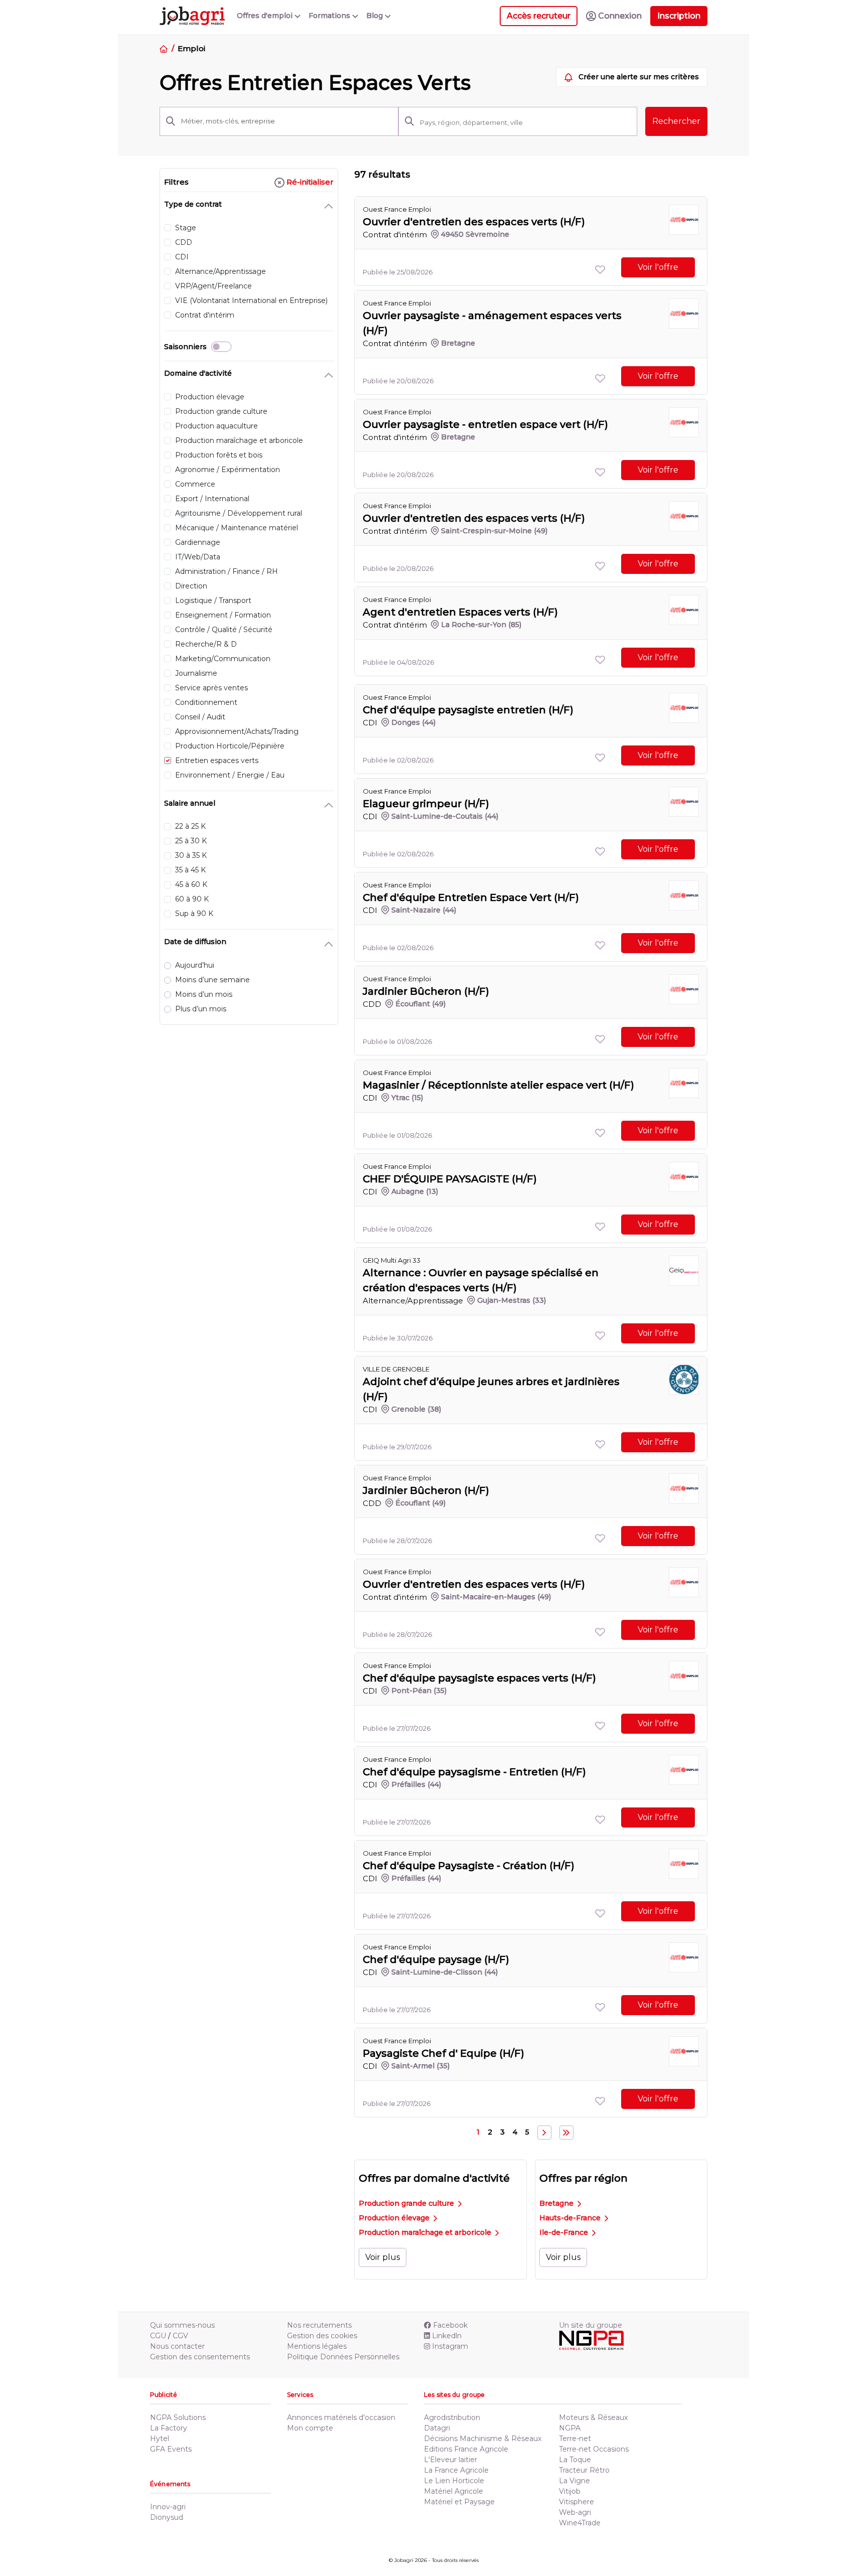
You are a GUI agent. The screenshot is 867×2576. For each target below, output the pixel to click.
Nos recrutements (319, 2325)
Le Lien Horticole (454, 2481)
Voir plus (383, 2257)
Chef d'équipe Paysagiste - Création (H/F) (469, 1866)
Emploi (191, 48)
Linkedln (447, 2336)
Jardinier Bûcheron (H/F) (426, 991)
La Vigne (574, 2481)
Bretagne (557, 2203)
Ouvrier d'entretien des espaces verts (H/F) (474, 222)
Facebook (450, 2325)
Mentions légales (317, 2346)
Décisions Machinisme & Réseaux (483, 2439)
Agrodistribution (452, 2417)
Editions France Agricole (466, 2449)
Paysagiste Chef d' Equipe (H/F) (444, 2053)
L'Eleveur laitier (451, 2460)
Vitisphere (576, 2502)
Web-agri (575, 2512)
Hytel (160, 2439)
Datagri (437, 2428)
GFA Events (171, 2449)
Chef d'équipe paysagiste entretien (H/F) (468, 710)
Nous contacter (177, 2346)
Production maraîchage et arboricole (426, 2232)
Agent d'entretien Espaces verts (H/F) (460, 612)
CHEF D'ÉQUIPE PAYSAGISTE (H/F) (450, 1179)
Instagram (450, 2346)
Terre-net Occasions (594, 2449)
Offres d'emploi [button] (266, 16)
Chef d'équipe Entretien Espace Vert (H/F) (471, 897)
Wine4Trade (580, 2523)
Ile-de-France (565, 2232)
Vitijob (570, 2491)
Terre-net (575, 2439)
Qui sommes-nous (182, 2325)
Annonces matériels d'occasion (341, 2417)
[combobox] (525, 122)
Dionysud (167, 2517)
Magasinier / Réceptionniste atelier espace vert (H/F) (498, 1085)
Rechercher (676, 121)
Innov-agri (168, 2507)
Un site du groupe (591, 2325)
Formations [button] (330, 16)
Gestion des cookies (322, 2336)
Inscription (679, 16)
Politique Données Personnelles (343, 2357)
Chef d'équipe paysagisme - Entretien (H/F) (474, 1772)
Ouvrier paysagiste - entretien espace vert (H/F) (485, 424)
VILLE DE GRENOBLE (396, 1369)
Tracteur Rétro (584, 2470)
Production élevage (395, 2218)
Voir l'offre (658, 267)
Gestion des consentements (200, 2357)
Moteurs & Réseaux (593, 2417)
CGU (158, 2336)
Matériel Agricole (454, 2491)
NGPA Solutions (178, 2417)
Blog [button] (376, 16)
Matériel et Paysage (459, 2502)
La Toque (575, 2460)
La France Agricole (456, 2470)
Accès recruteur (539, 16)
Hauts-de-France (571, 2218)
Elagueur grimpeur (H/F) (426, 804)
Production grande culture (407, 2203)
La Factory (169, 2428)
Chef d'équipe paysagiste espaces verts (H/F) (479, 1678)
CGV (180, 2336)
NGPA (570, 2428)
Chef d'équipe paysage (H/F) (436, 1959)
